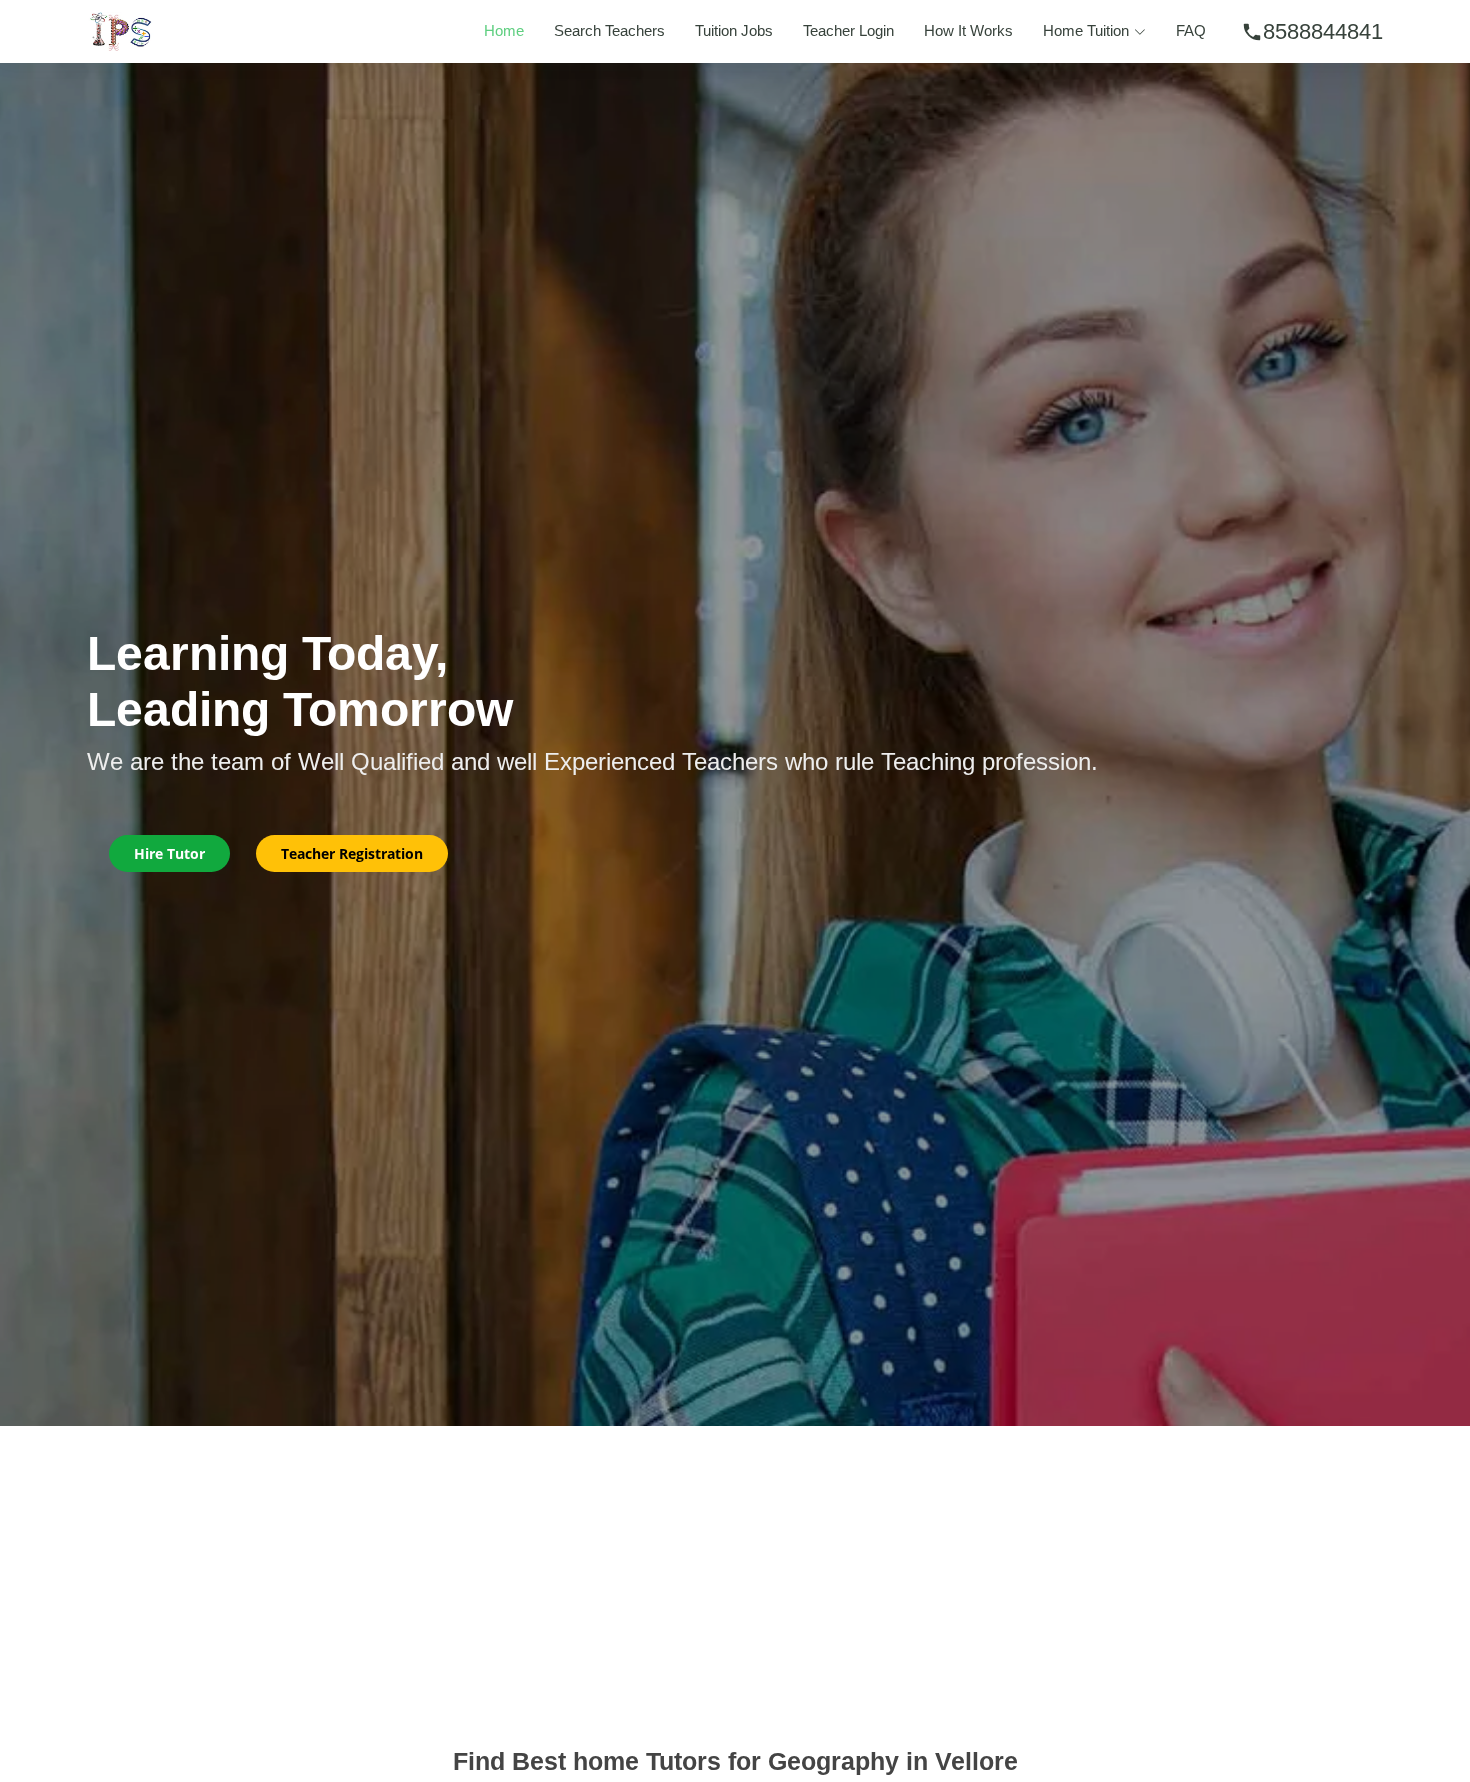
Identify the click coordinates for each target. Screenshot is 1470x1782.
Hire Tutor (169, 853)
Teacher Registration (352, 853)
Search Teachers (609, 30)
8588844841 (1312, 31)
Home (504, 30)
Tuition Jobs (734, 30)
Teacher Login (848, 30)
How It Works (968, 30)
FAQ (1191, 30)
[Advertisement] (735, 1576)
